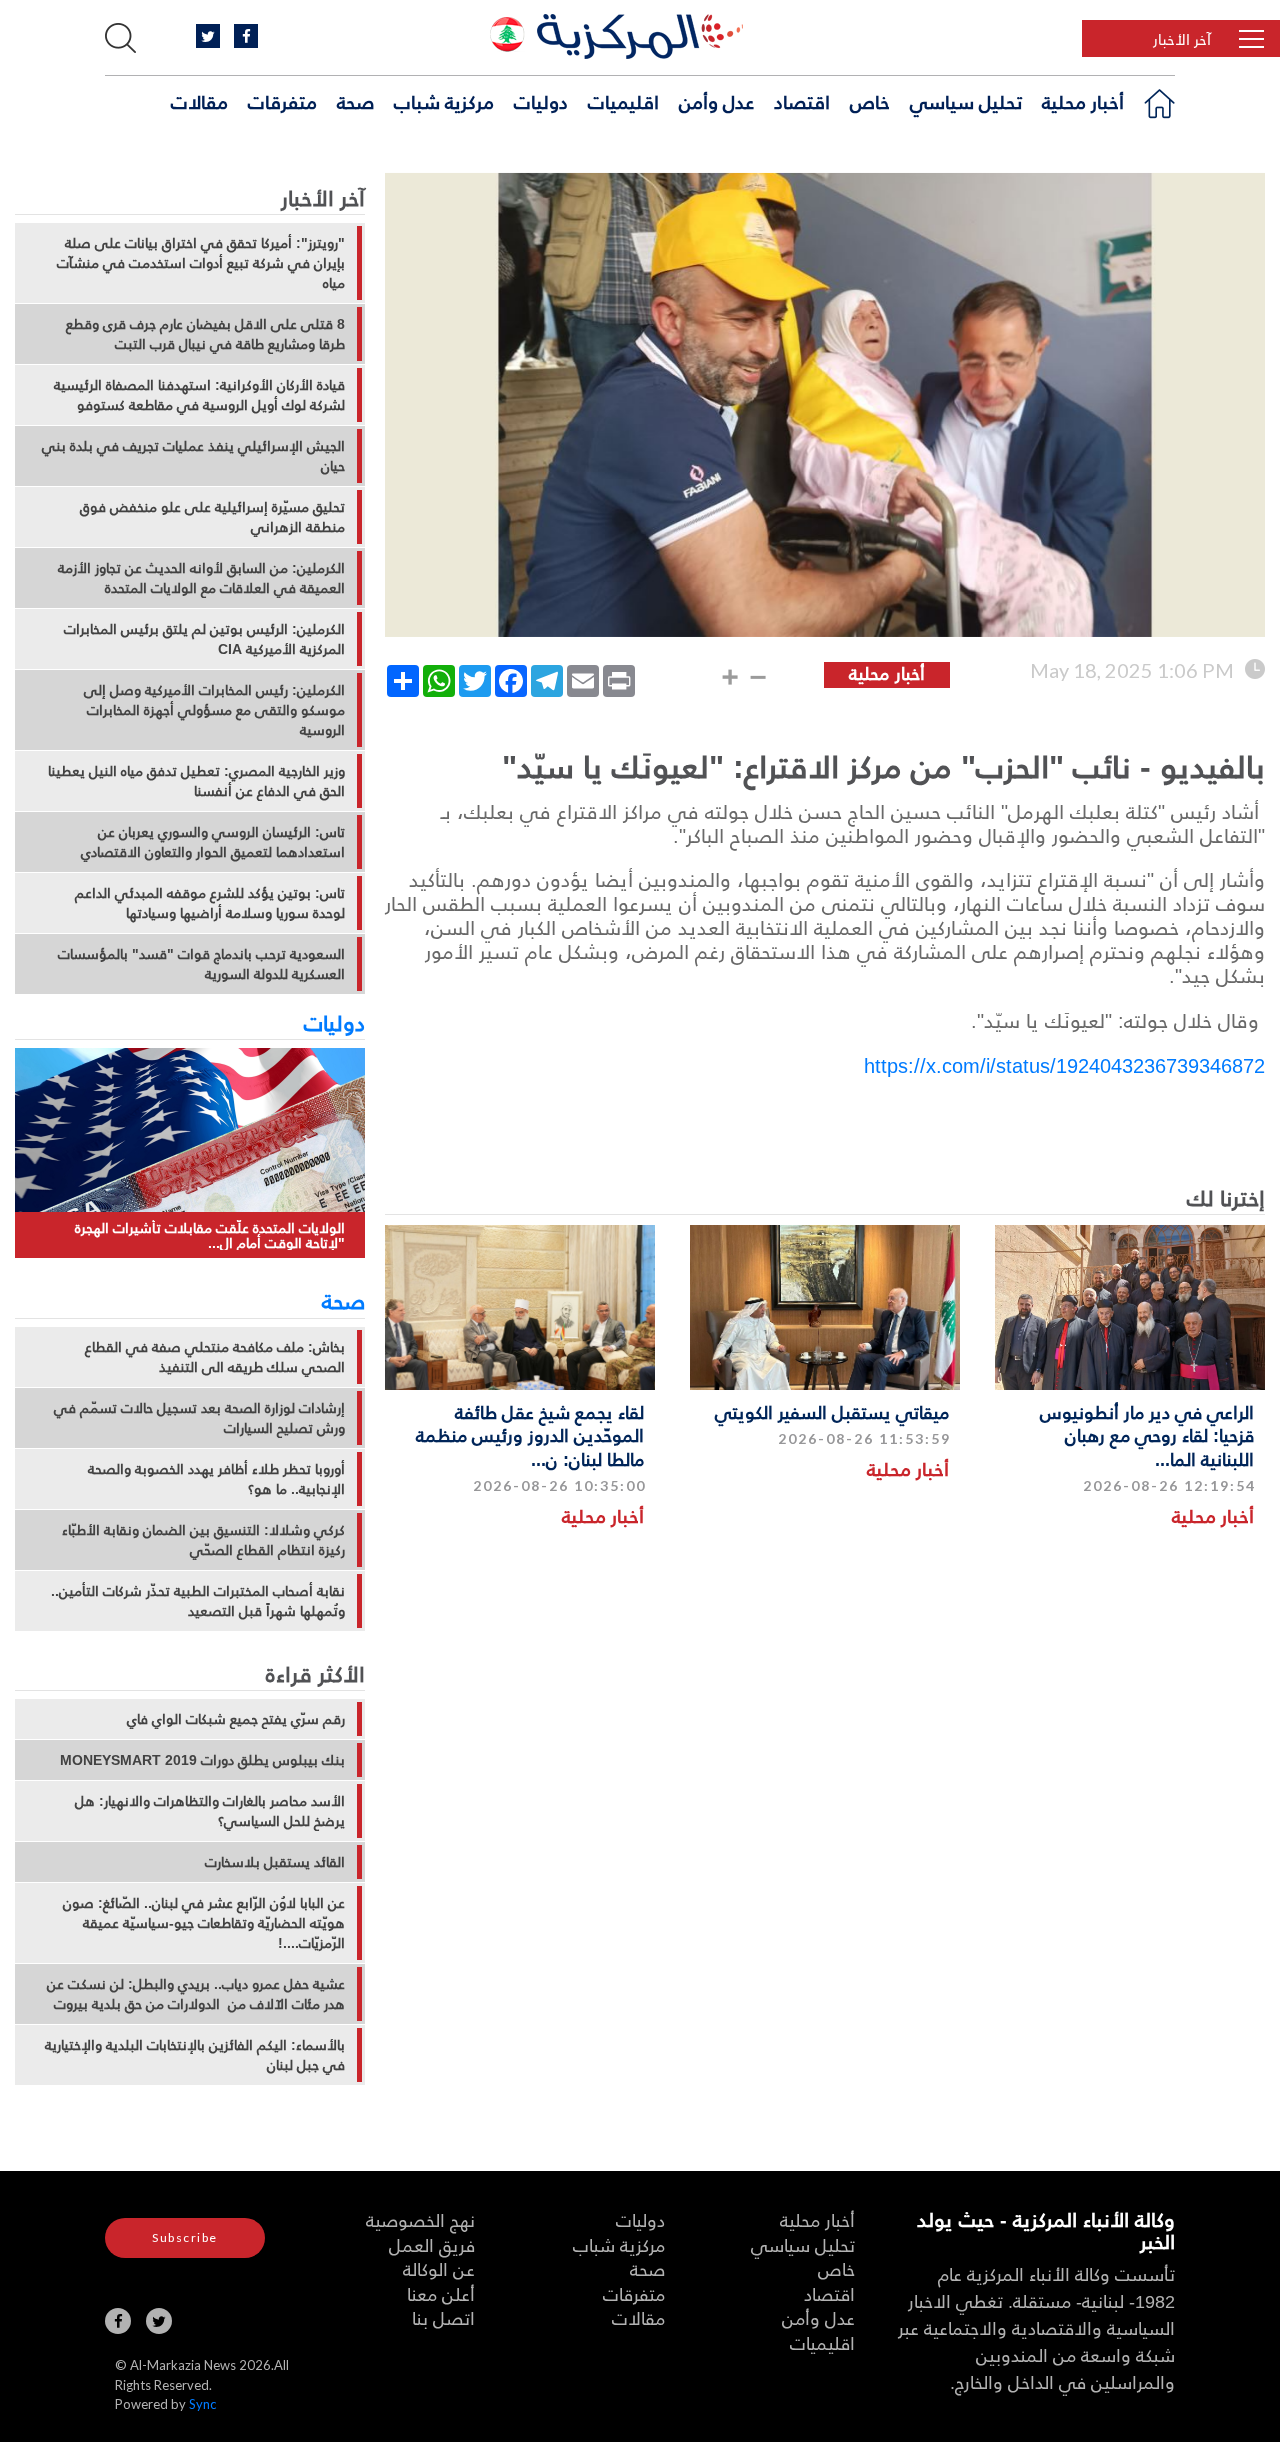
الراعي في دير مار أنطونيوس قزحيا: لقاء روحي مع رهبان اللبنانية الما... (1147, 1435)
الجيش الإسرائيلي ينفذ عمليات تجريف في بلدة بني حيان (193, 456)
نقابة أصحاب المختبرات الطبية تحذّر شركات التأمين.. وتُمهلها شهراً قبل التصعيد (198, 1601)
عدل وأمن (716, 101)
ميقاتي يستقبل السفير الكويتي (832, 1411)
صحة (355, 101)
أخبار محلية (1083, 101)
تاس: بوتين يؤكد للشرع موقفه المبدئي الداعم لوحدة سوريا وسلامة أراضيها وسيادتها (210, 903)
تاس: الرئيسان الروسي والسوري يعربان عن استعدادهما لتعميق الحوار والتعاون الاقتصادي (213, 842)
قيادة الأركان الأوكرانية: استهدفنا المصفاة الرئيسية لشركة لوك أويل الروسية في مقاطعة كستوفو (199, 395)
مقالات (199, 101)
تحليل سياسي (966, 101)
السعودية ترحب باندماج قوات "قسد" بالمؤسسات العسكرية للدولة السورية (201, 964)
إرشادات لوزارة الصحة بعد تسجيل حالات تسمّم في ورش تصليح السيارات (199, 1418)
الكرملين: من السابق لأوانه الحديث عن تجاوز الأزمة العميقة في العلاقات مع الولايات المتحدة (201, 578)
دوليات (541, 101)
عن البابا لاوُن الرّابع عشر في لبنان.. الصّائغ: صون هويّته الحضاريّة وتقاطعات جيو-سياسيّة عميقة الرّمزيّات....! (204, 1923)
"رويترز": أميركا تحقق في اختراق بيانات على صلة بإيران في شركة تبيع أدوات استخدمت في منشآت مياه (201, 263)
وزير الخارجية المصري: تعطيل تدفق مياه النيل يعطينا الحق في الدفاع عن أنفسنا (196, 781)
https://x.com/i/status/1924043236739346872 (1064, 1065)
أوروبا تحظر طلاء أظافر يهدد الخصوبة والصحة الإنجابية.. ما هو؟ (216, 1479)
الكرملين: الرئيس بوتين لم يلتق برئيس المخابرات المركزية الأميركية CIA (204, 639)
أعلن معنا (441, 2293)
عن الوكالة (439, 2268)
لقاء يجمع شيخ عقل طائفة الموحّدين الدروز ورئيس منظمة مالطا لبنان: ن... (530, 1435)
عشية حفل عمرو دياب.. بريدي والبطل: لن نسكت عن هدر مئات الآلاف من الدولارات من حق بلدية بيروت (196, 1994)
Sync (202, 2404)
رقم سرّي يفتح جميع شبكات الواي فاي (236, 1719)
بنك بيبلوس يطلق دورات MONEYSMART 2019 (202, 1760)
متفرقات (282, 101)
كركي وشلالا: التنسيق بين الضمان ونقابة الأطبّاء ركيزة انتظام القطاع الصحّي (203, 1540)
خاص (870, 101)
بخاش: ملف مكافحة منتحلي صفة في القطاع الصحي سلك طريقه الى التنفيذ (215, 1357)
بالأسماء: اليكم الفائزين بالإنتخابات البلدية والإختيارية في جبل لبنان (195, 2055)
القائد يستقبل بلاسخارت (275, 1862)
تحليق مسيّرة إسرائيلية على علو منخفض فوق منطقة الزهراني (212, 517)
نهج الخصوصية (420, 2219)
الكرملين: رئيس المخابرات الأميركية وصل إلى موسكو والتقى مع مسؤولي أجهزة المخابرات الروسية (214, 710)
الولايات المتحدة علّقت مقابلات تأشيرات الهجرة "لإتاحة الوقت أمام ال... (210, 1235)
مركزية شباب (444, 101)
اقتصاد (802, 101)
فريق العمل (432, 2244)
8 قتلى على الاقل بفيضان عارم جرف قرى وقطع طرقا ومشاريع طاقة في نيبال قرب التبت (205, 334)
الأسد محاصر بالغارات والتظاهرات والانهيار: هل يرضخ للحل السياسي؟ (210, 1811)
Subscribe (185, 2237)
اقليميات (623, 101)
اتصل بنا (443, 2317)
